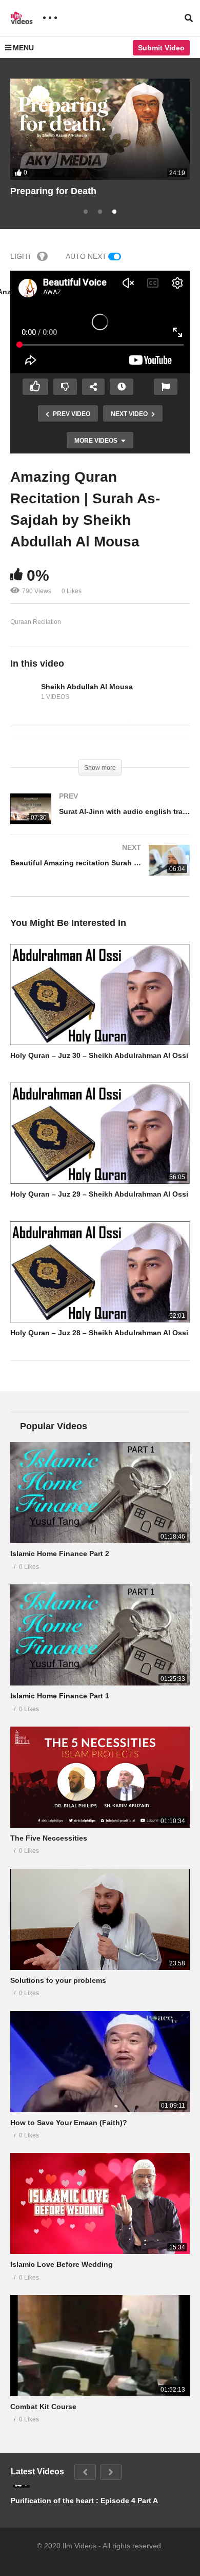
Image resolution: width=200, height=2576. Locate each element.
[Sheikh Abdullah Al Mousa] (23, 692)
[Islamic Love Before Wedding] (100, 2203)
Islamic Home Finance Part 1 (60, 1696)
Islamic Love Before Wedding (62, 2264)
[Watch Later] (122, 387)
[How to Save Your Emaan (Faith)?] (100, 2062)
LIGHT (21, 256)
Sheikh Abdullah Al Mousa (87, 687)
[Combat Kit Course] (100, 2346)
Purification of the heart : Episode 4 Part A (84, 2501)
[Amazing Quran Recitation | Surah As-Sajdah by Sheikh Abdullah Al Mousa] (100, 995)
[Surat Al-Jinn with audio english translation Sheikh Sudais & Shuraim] (100, 819)
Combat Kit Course (43, 2407)
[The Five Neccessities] (100, 1777)
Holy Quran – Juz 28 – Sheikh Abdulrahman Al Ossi (99, 1333)
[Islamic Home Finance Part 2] (100, 1493)
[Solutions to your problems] (100, 1919)
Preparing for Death (53, 191)
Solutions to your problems (58, 1980)
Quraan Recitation (36, 622)
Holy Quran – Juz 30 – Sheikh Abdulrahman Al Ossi (99, 1055)
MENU (23, 48)
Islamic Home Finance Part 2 (60, 1554)
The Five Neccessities (49, 1838)
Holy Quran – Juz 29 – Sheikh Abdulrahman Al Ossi (99, 1194)
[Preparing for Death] (100, 129)
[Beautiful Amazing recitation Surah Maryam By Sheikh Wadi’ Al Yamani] (100, 870)
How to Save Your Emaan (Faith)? (69, 2123)
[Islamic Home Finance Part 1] (100, 1635)
